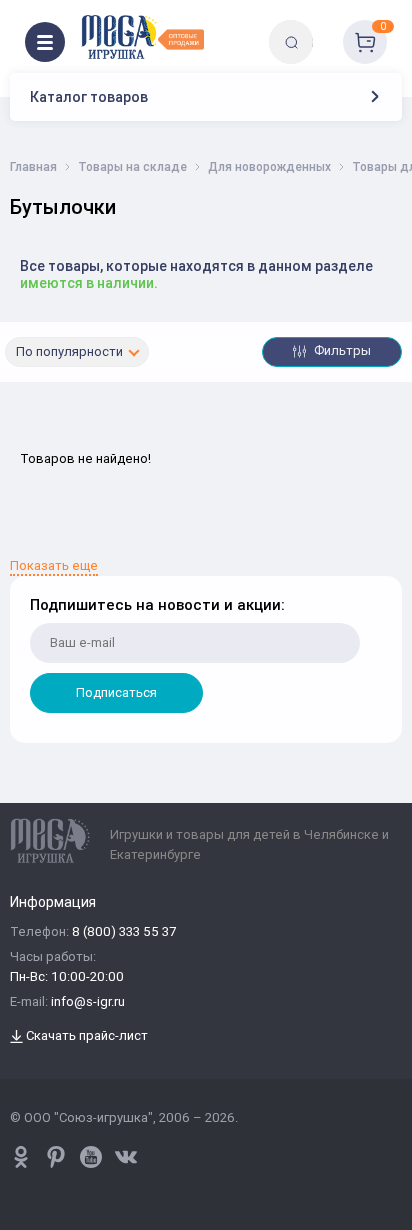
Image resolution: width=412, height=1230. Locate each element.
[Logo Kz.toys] (142, 37)
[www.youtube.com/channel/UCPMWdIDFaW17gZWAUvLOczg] (91, 1157)
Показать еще (54, 566)
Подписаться (116, 692)
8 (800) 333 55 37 (124, 932)
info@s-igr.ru (88, 1002)
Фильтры (341, 350)
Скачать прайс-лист (85, 1036)
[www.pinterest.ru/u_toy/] (21, 1157)
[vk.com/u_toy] (126, 1157)
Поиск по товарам (325, 27)
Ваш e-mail (32, 546)
